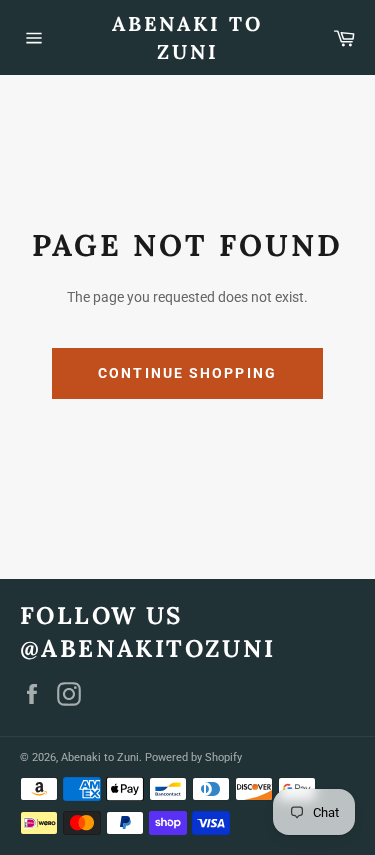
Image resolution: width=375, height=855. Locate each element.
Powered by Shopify (193, 757)
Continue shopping (187, 373)
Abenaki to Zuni (187, 37)
